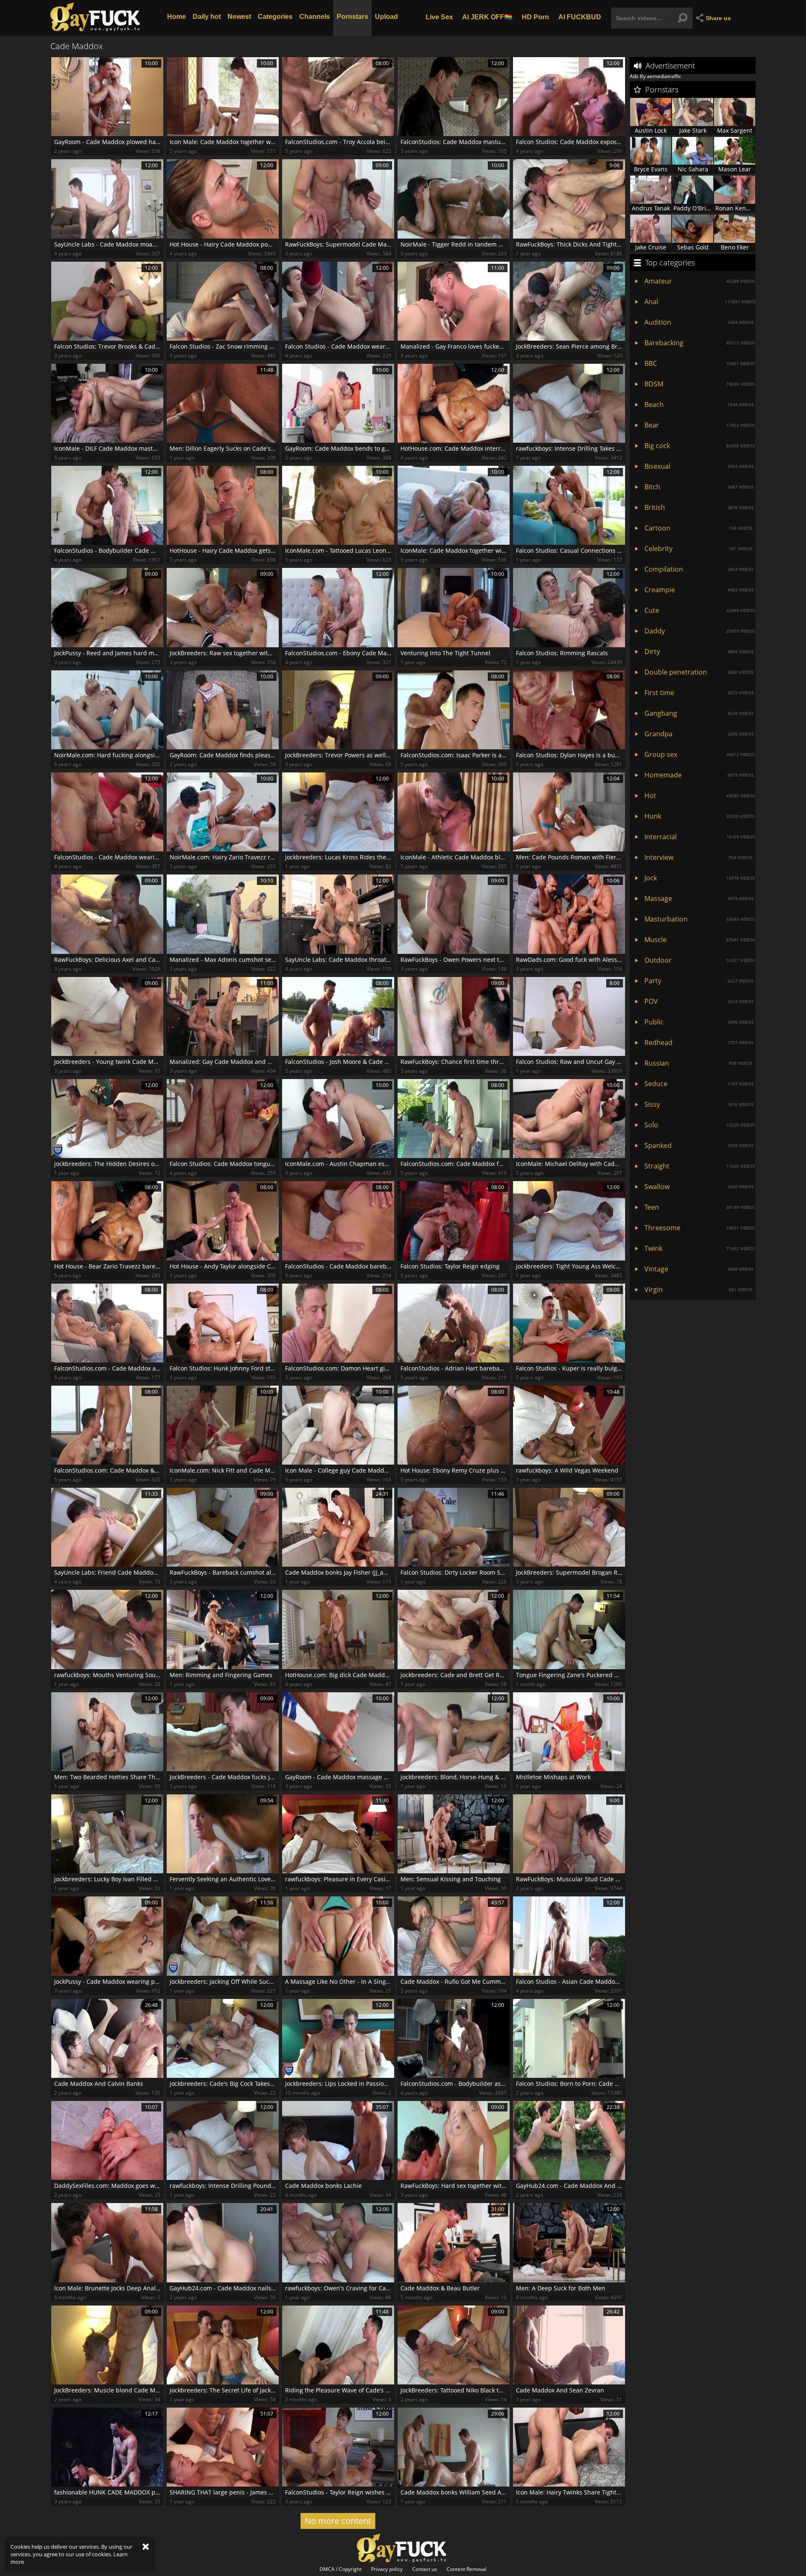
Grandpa (699, 734)
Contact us (425, 2569)
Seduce (699, 1084)
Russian (698, 1063)
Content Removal (467, 2569)
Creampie (699, 590)
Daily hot (207, 17)
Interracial (700, 837)
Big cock (700, 446)
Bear (700, 425)
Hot (700, 796)
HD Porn (535, 17)
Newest (239, 17)
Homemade (699, 775)
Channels (315, 17)
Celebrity (698, 549)
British (699, 507)
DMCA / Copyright (340, 2569)
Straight (700, 1166)
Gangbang (699, 713)
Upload (386, 17)
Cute (700, 610)
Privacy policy (387, 2569)
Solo (700, 1125)
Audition (699, 322)
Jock (700, 878)
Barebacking (700, 343)
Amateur (700, 281)
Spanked (699, 1145)
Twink (700, 1248)
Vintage (699, 1269)
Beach (699, 404)
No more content (338, 2521)
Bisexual (699, 466)
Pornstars (352, 17)
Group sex (700, 754)
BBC (700, 363)
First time (699, 693)
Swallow (699, 1187)
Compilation (699, 569)
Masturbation (700, 919)
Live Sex (439, 17)
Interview (698, 857)
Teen (700, 1207)
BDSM (700, 384)
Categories (275, 17)
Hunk (700, 816)
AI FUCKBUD (580, 17)
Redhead (699, 1042)
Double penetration (699, 672)
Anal (700, 302)
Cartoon (698, 528)
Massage (699, 898)
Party (699, 981)
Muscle (700, 940)
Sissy (699, 1104)
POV (699, 1001)
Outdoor (700, 960)
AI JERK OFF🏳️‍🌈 (487, 17)
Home (177, 17)
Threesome (700, 1228)
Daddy (700, 631)
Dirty (699, 651)
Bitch (699, 487)
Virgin (698, 1289)
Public (699, 1022)
